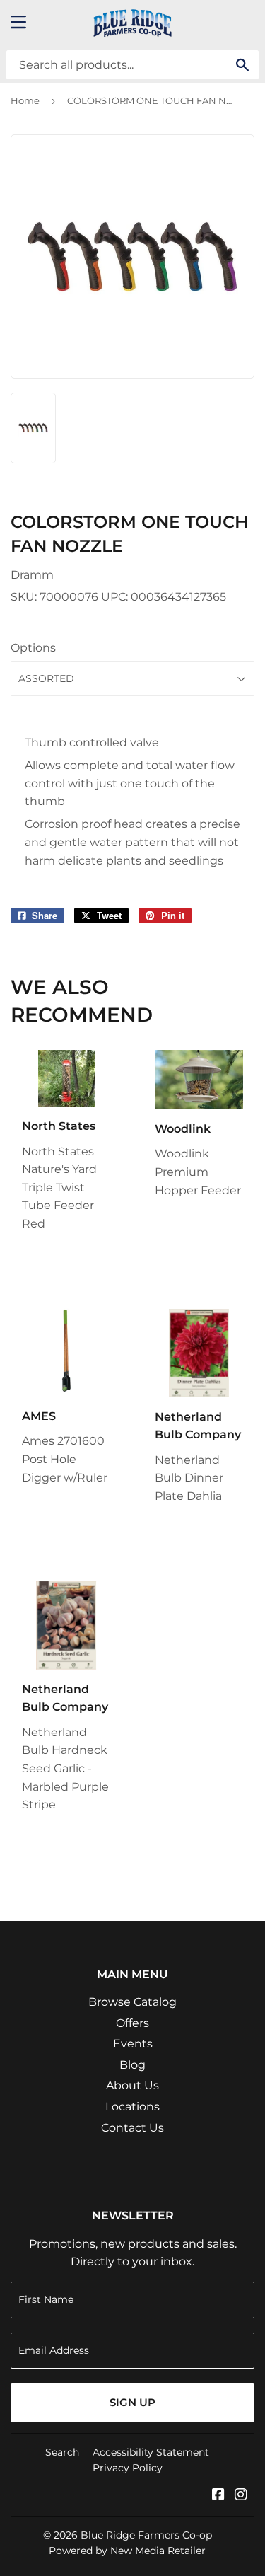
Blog (132, 2065)
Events (133, 2044)
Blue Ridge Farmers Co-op (146, 2535)
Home (25, 100)
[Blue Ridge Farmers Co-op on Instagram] (241, 2496)
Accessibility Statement (151, 2452)
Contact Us (132, 2128)
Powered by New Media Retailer (127, 2551)
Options (33, 648)
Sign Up (132, 2402)
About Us (132, 2085)
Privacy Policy (128, 2468)
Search (62, 2452)
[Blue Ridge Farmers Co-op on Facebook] (218, 2496)
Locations (132, 2107)
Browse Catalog (132, 2002)
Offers (132, 2023)
